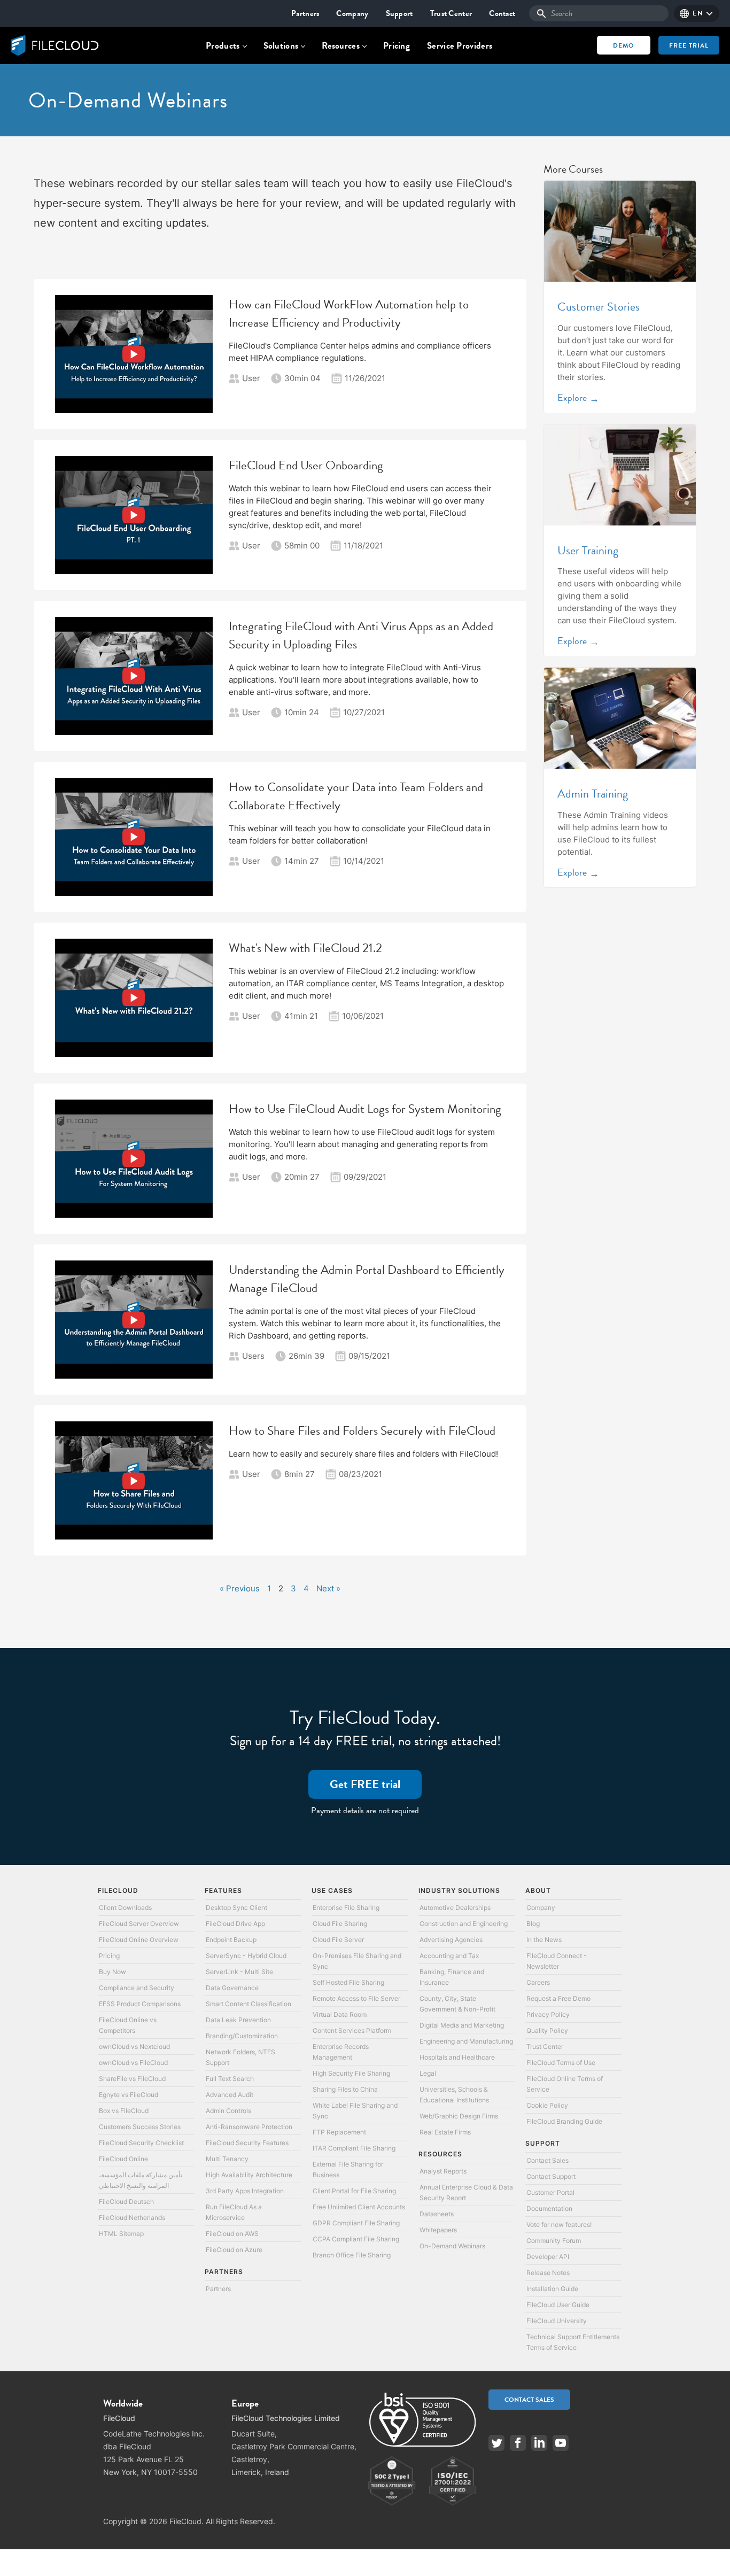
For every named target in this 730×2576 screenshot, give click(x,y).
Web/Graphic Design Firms (459, 2116)
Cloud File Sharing (340, 1924)
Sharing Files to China (345, 2089)
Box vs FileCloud (124, 2111)
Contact (502, 13)
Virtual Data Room (340, 2014)
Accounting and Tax (449, 1956)
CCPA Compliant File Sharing (356, 2239)
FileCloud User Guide (558, 2305)
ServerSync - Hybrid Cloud (246, 1956)
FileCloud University (557, 2321)
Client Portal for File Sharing (354, 2191)
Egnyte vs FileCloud (129, 2095)
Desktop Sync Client (236, 1908)
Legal (428, 2073)
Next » (328, 1588)
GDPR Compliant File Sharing (356, 2223)
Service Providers (460, 46)
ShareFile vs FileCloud (132, 2079)
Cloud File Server (338, 1940)
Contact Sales (547, 2160)
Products (223, 46)
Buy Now (112, 1972)
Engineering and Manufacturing (466, 2041)
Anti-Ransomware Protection (249, 2127)
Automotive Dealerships (455, 1908)
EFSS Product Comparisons (140, 2004)
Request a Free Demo (558, 1998)
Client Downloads (125, 1908)
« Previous (240, 1588)
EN (698, 13)
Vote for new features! (559, 2225)
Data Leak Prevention (238, 2020)
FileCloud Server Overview (139, 1924)
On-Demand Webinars (452, 2246)
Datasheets (437, 2214)
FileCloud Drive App (235, 1924)
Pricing (397, 46)
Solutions (281, 46)
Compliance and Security (137, 1988)
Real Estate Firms (445, 2132)
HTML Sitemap (121, 2234)
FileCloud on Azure (234, 2250)
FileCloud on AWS (232, 2234)
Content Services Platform (352, 2030)
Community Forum (554, 2241)
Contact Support (551, 2176)
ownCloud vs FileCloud (133, 2063)
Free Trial (689, 45)
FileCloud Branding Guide (564, 2121)
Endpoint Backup (231, 1940)
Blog (533, 1924)
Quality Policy (547, 2030)
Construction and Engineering (464, 1924)
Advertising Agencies (451, 1940)
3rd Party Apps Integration (245, 2191)
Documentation (549, 2208)
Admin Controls (228, 2111)
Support (399, 13)
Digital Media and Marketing (462, 2025)
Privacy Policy (548, 2014)
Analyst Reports (443, 2171)
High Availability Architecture (249, 2175)
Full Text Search (230, 2079)
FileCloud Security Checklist (141, 2143)
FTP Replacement (339, 2132)
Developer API (548, 2257)
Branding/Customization (242, 2036)
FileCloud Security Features (247, 2143)
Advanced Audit (230, 2095)
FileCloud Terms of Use (561, 2063)
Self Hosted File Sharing (348, 1982)
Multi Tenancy (227, 2159)
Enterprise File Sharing (346, 1908)
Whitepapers (438, 2230)
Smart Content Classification (248, 2004)
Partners (305, 13)
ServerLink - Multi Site (239, 1972)
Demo (624, 45)
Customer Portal (550, 2192)
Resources (341, 46)
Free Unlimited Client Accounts (359, 2207)
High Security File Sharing (351, 2073)
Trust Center (451, 13)
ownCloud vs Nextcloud (134, 2047)
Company (352, 13)
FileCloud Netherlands (132, 2218)
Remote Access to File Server (356, 1998)
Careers (538, 1982)
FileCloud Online (123, 2159)
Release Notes (548, 2273)
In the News (544, 1940)
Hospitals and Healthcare (457, 2057)
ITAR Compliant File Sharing (354, 2148)
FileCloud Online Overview (139, 1940)
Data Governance (232, 1988)
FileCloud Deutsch (126, 2202)
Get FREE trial (365, 1784)
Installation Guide (552, 2289)
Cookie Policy (547, 2105)
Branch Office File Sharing (352, 2255)
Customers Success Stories (140, 2127)
